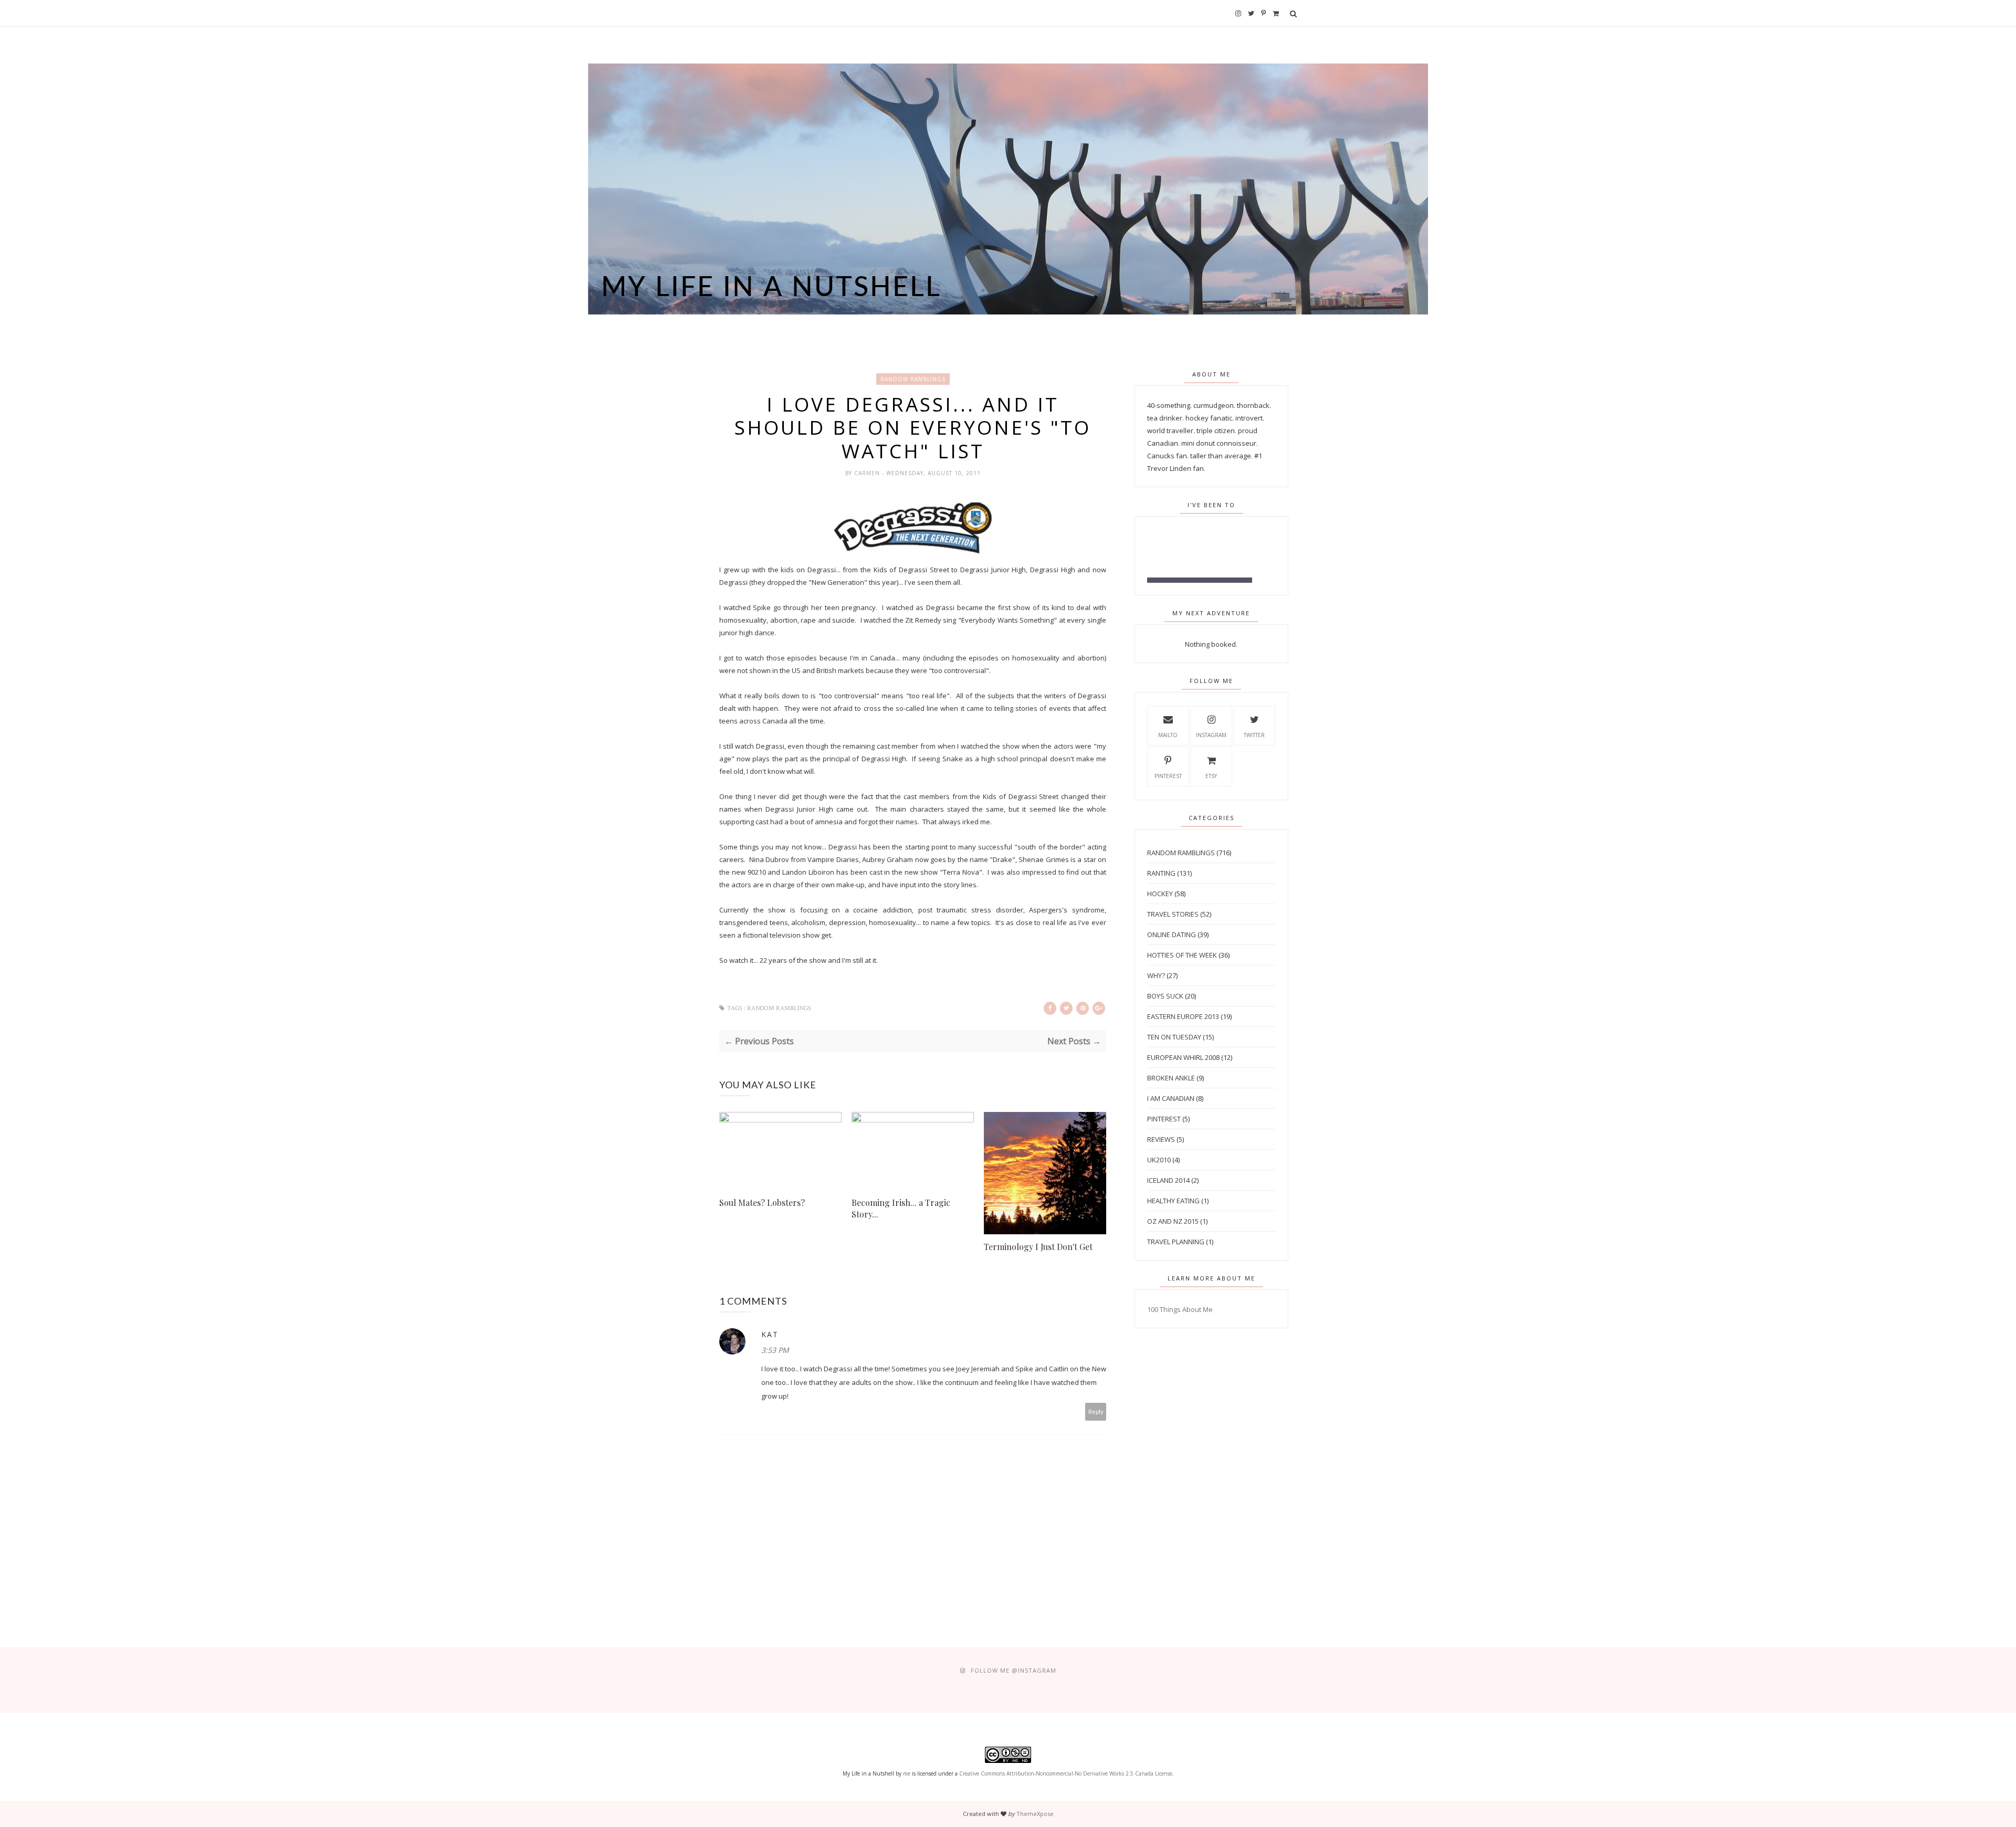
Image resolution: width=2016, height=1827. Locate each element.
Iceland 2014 (1168, 1180)
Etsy (1211, 776)
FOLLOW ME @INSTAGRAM (1014, 1670)
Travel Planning (1176, 1242)
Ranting (1161, 873)
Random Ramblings (913, 379)
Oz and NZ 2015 (1173, 1221)
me (907, 1773)
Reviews (1161, 1139)
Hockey (1160, 894)
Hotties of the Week (1182, 955)
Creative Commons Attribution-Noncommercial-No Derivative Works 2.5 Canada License (1066, 1773)
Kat (770, 1334)
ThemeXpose (1035, 1814)
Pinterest (1168, 776)
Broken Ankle (1171, 1078)
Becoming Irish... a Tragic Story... (901, 1208)
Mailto (1168, 735)
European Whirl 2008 (1183, 1057)
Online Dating (1172, 934)
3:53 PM (775, 1350)
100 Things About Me (1180, 1309)
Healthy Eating (1173, 1201)
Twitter (1254, 735)
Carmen (868, 473)
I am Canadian (1171, 1098)
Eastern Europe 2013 (1183, 1016)
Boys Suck (1165, 996)
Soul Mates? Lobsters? (762, 1203)
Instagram (1211, 735)
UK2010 (1159, 1160)
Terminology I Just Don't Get (1038, 1247)
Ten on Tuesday (1174, 1037)
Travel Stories (1173, 914)
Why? (1156, 975)
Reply (1096, 1411)
